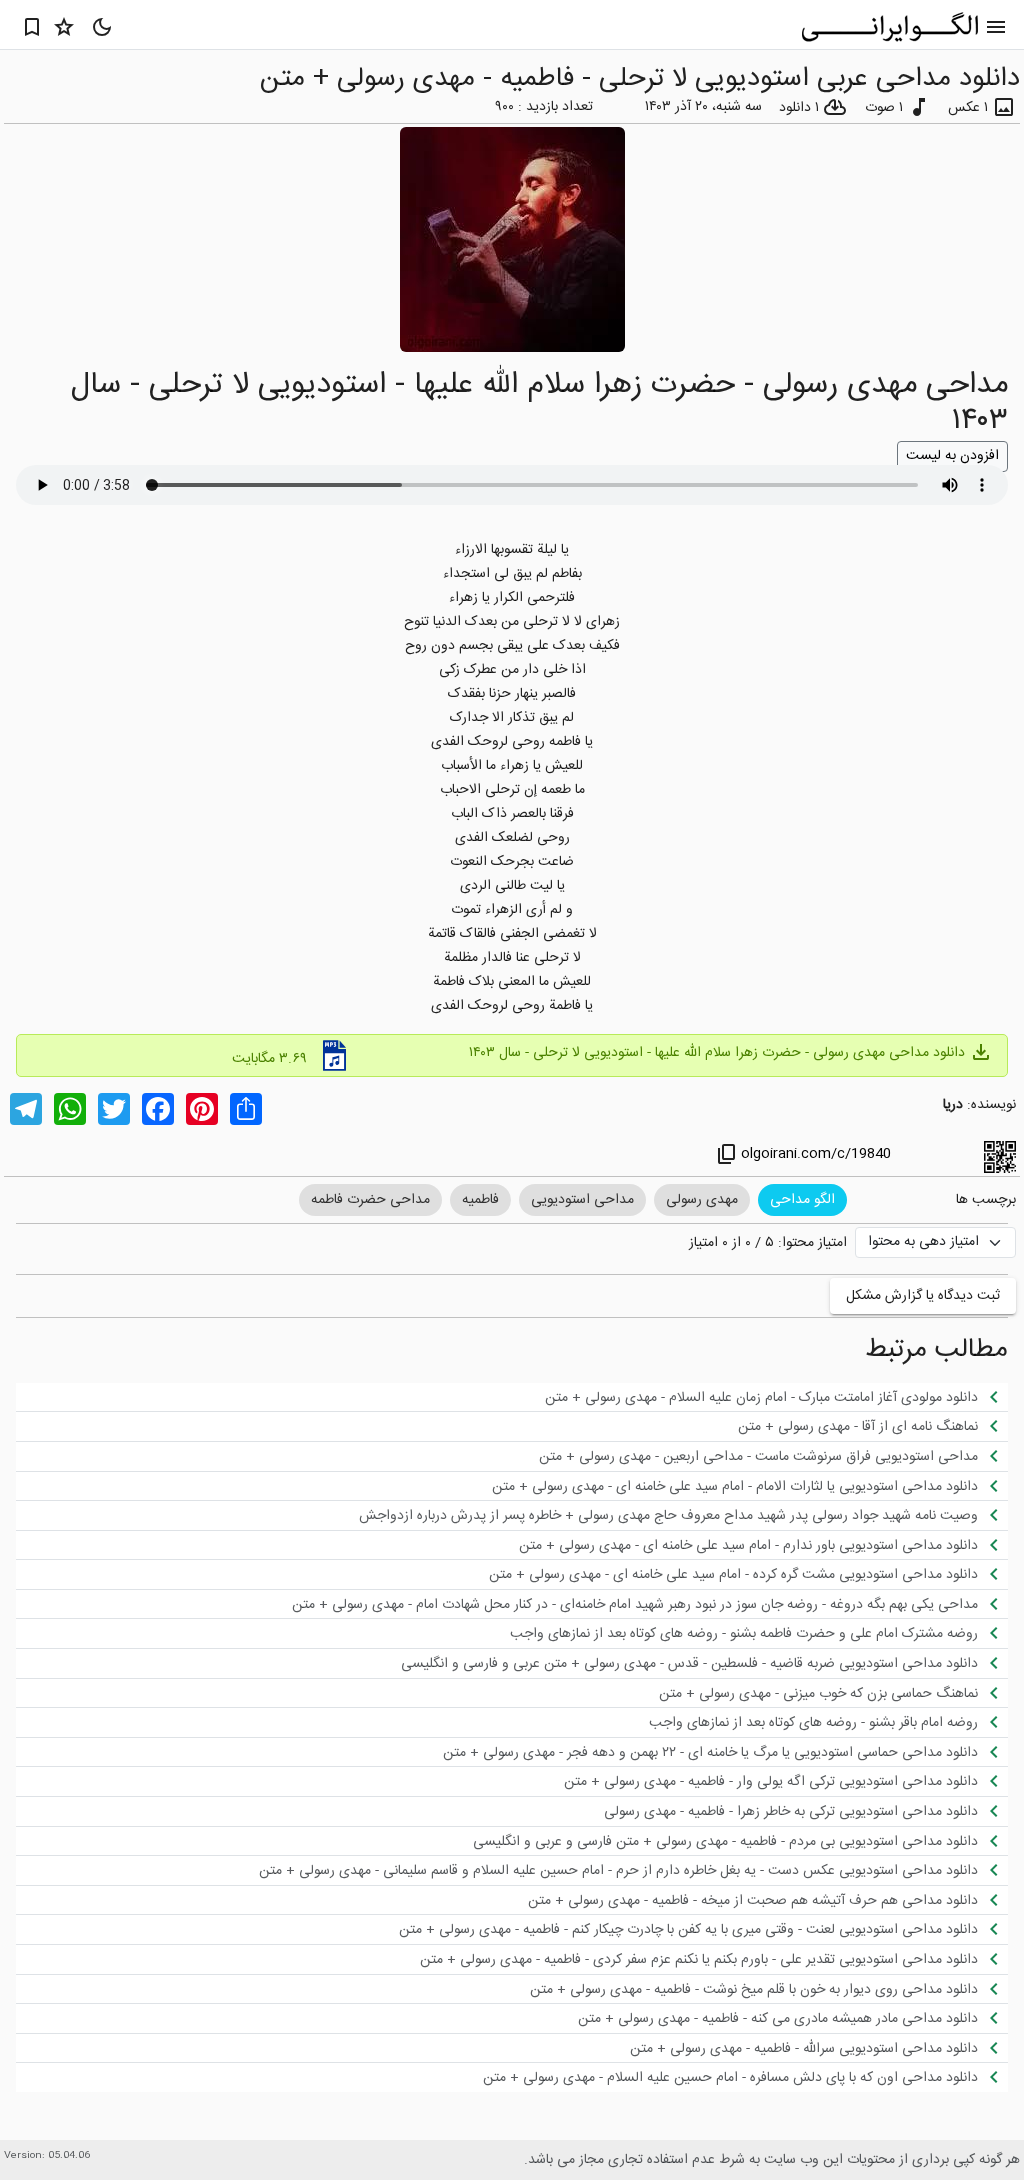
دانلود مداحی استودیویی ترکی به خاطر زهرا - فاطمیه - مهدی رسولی (805, 1811)
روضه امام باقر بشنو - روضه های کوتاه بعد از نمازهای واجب (827, 1722)
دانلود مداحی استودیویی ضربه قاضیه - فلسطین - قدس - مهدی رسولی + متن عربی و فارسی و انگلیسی (703, 1663)
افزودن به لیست (952, 456)
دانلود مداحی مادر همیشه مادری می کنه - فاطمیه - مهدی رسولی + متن (792, 2018)
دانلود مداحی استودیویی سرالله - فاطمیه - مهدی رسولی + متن (818, 2048)
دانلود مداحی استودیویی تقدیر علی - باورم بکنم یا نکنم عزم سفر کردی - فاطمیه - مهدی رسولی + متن (713, 1959)
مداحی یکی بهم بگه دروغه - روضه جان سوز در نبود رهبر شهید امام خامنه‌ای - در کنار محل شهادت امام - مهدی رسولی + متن (649, 1604)
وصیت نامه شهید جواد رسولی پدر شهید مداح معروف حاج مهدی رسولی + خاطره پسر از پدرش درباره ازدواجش (682, 1515)
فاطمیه (480, 1200)
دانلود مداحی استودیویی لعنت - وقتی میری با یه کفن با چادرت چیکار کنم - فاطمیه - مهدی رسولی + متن (702, 1929)
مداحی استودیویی (582, 1200)
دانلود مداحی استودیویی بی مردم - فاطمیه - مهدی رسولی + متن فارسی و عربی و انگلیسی (739, 1841)
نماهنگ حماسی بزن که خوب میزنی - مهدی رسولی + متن (832, 1693)
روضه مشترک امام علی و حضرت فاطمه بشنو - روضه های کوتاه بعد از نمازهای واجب (758, 1633)
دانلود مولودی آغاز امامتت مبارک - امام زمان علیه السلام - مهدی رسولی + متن (775, 1397)
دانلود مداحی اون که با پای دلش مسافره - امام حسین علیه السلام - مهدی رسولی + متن (744, 2077)
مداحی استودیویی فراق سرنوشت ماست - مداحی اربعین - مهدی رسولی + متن (772, 1456)
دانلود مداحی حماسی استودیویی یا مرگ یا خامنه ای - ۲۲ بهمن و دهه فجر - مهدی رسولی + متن (724, 1752)
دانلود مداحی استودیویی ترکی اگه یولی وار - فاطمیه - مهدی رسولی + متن (785, 1781)
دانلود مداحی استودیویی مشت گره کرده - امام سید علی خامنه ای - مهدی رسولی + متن (747, 1574)
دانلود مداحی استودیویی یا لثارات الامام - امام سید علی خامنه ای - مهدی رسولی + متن (749, 1486)
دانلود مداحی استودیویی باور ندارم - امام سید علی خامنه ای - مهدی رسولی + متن (762, 1545)
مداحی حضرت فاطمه (370, 1200)
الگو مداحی (802, 1200)
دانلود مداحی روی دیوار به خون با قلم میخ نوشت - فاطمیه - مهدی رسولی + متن (768, 1989)
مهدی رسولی (702, 1200)
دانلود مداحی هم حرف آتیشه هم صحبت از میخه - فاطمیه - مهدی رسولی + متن (767, 1900)
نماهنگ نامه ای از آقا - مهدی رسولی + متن (872, 1426)
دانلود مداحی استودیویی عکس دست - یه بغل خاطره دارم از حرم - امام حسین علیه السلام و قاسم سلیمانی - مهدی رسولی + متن (632, 1870)
